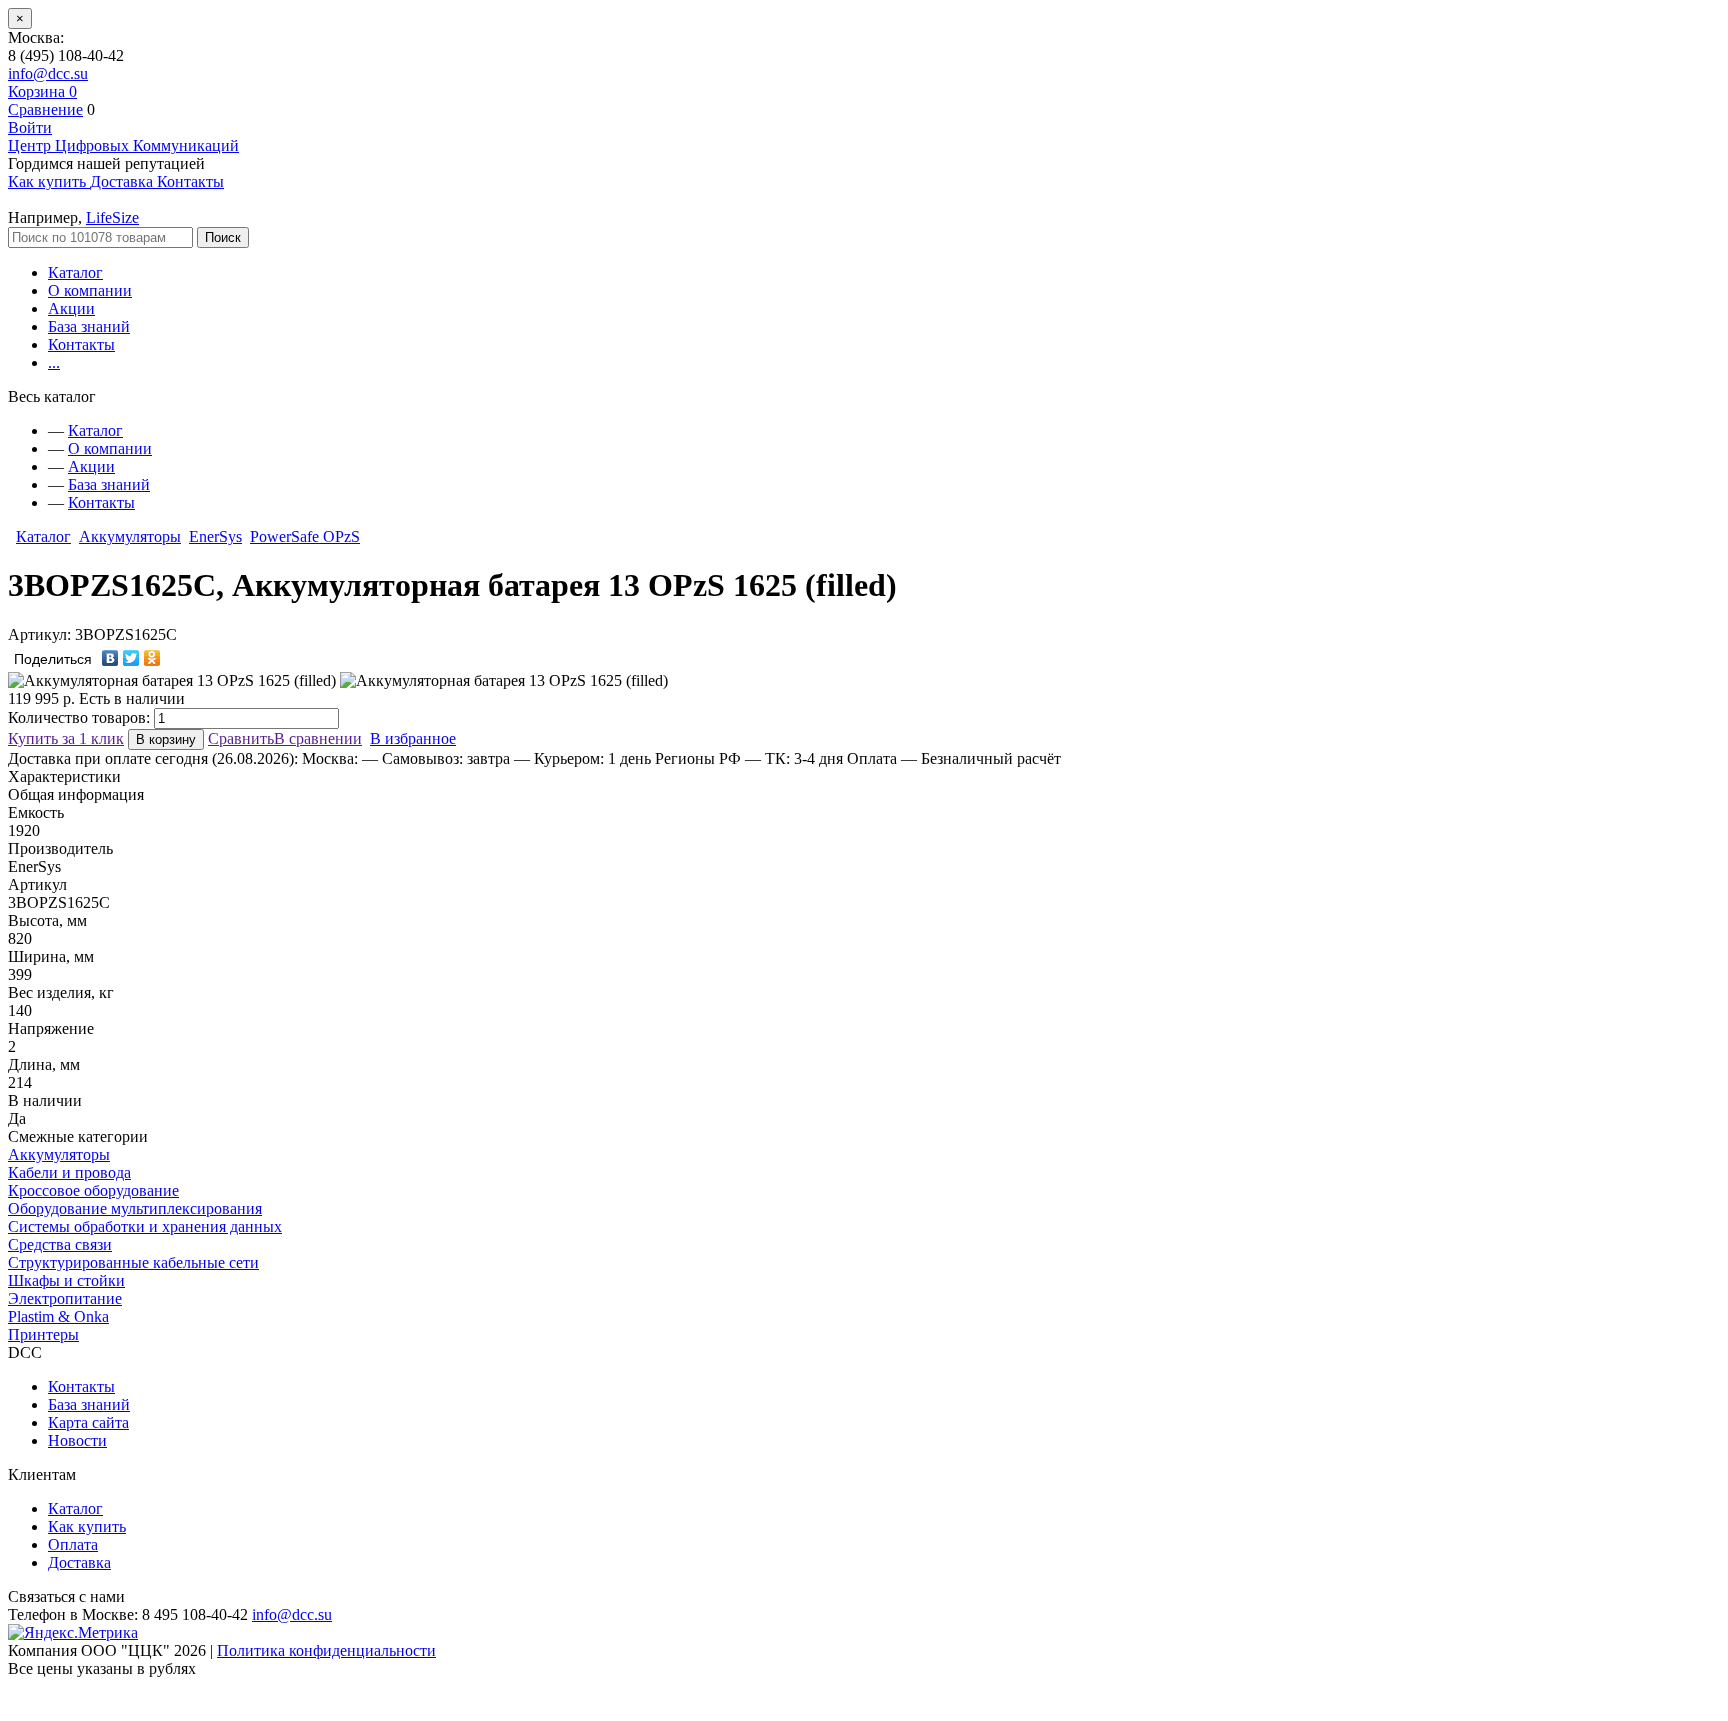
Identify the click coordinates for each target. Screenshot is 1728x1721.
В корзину (166, 739)
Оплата (73, 1544)
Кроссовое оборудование (93, 1190)
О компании (90, 290)
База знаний (89, 326)
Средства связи (60, 1244)
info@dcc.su (48, 73)
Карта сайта (88, 1422)
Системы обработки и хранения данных (145, 1226)
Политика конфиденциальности (326, 1650)
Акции (71, 308)
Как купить (87, 1526)
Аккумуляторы (130, 536)
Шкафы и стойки (66, 1280)
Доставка (79, 1562)
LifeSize (112, 217)
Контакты (81, 344)
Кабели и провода (69, 1172)
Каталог (75, 272)
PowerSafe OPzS (305, 536)
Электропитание (65, 1298)
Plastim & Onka (58, 1316)
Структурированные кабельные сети (133, 1262)
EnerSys (215, 536)
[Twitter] (131, 658)
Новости (77, 1440)
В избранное (413, 738)
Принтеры (43, 1334)
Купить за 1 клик (66, 738)
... (54, 362)
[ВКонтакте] (110, 658)
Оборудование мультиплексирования (135, 1208)
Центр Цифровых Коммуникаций (123, 145)
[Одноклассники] (152, 658)
